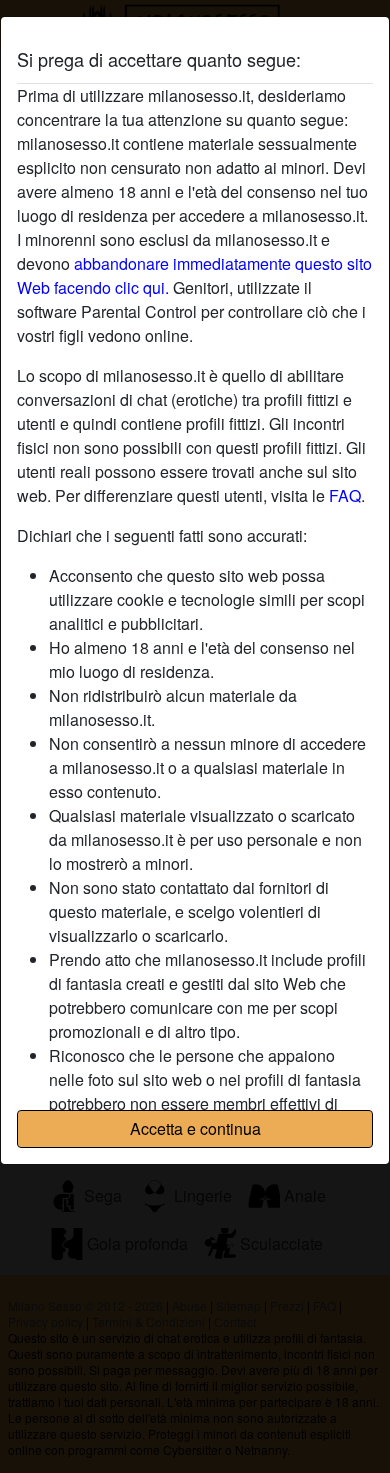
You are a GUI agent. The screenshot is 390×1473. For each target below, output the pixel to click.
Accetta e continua (195, 1128)
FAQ (345, 495)
